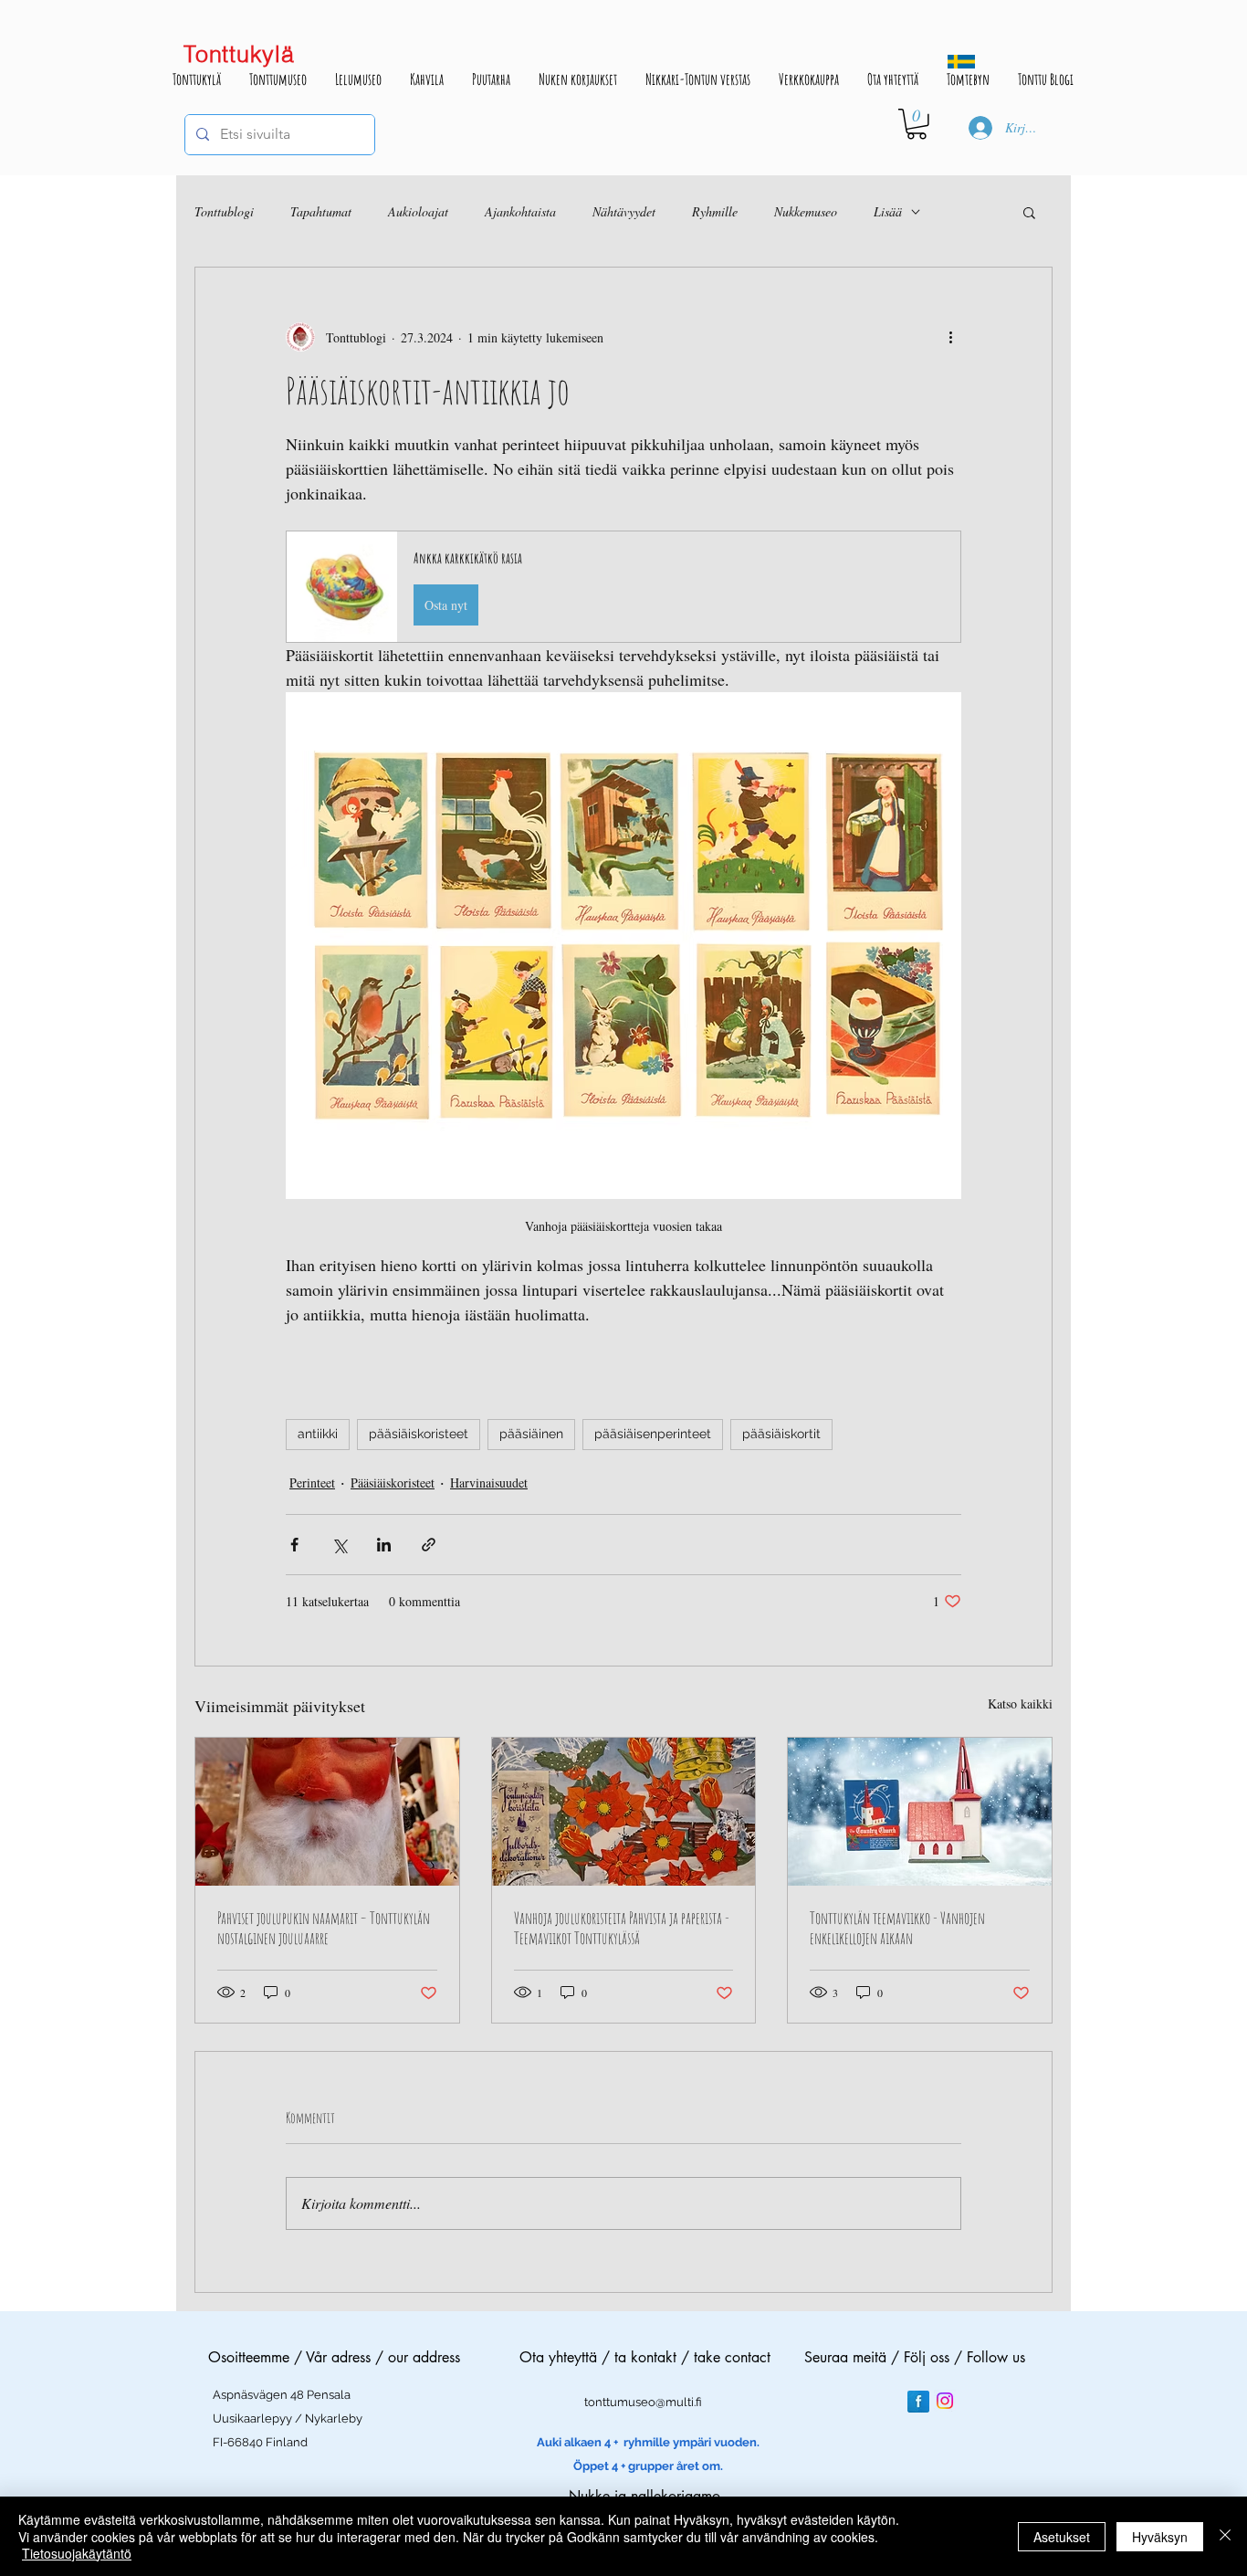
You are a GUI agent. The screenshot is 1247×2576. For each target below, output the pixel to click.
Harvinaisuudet (489, 1483)
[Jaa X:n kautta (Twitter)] (339, 1545)
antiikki (318, 1434)
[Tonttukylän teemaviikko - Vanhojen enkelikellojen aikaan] (920, 1812)
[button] (917, 124)
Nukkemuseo (806, 211)
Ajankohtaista (520, 211)
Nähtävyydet (624, 211)
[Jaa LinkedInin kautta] (384, 1545)
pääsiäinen (531, 1434)
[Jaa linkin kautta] (429, 1545)
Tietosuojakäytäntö (77, 2553)
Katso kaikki (1020, 1703)
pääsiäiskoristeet (419, 1434)
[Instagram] (945, 2401)
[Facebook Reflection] (918, 2402)
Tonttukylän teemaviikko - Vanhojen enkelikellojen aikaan (897, 1928)
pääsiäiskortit (781, 1434)
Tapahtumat (321, 211)
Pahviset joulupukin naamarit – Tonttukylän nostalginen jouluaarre (324, 1928)
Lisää (888, 211)
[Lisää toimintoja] (950, 337)
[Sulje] (1225, 2536)
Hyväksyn (1160, 2537)
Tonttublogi (224, 211)
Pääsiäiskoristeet (393, 1483)
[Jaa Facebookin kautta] (294, 1545)
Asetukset (1062, 2537)
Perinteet (312, 1483)
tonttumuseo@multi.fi (643, 2402)
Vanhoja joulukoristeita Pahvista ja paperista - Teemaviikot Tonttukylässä (622, 1928)
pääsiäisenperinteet (653, 1434)
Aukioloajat (418, 211)
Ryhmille (715, 211)
